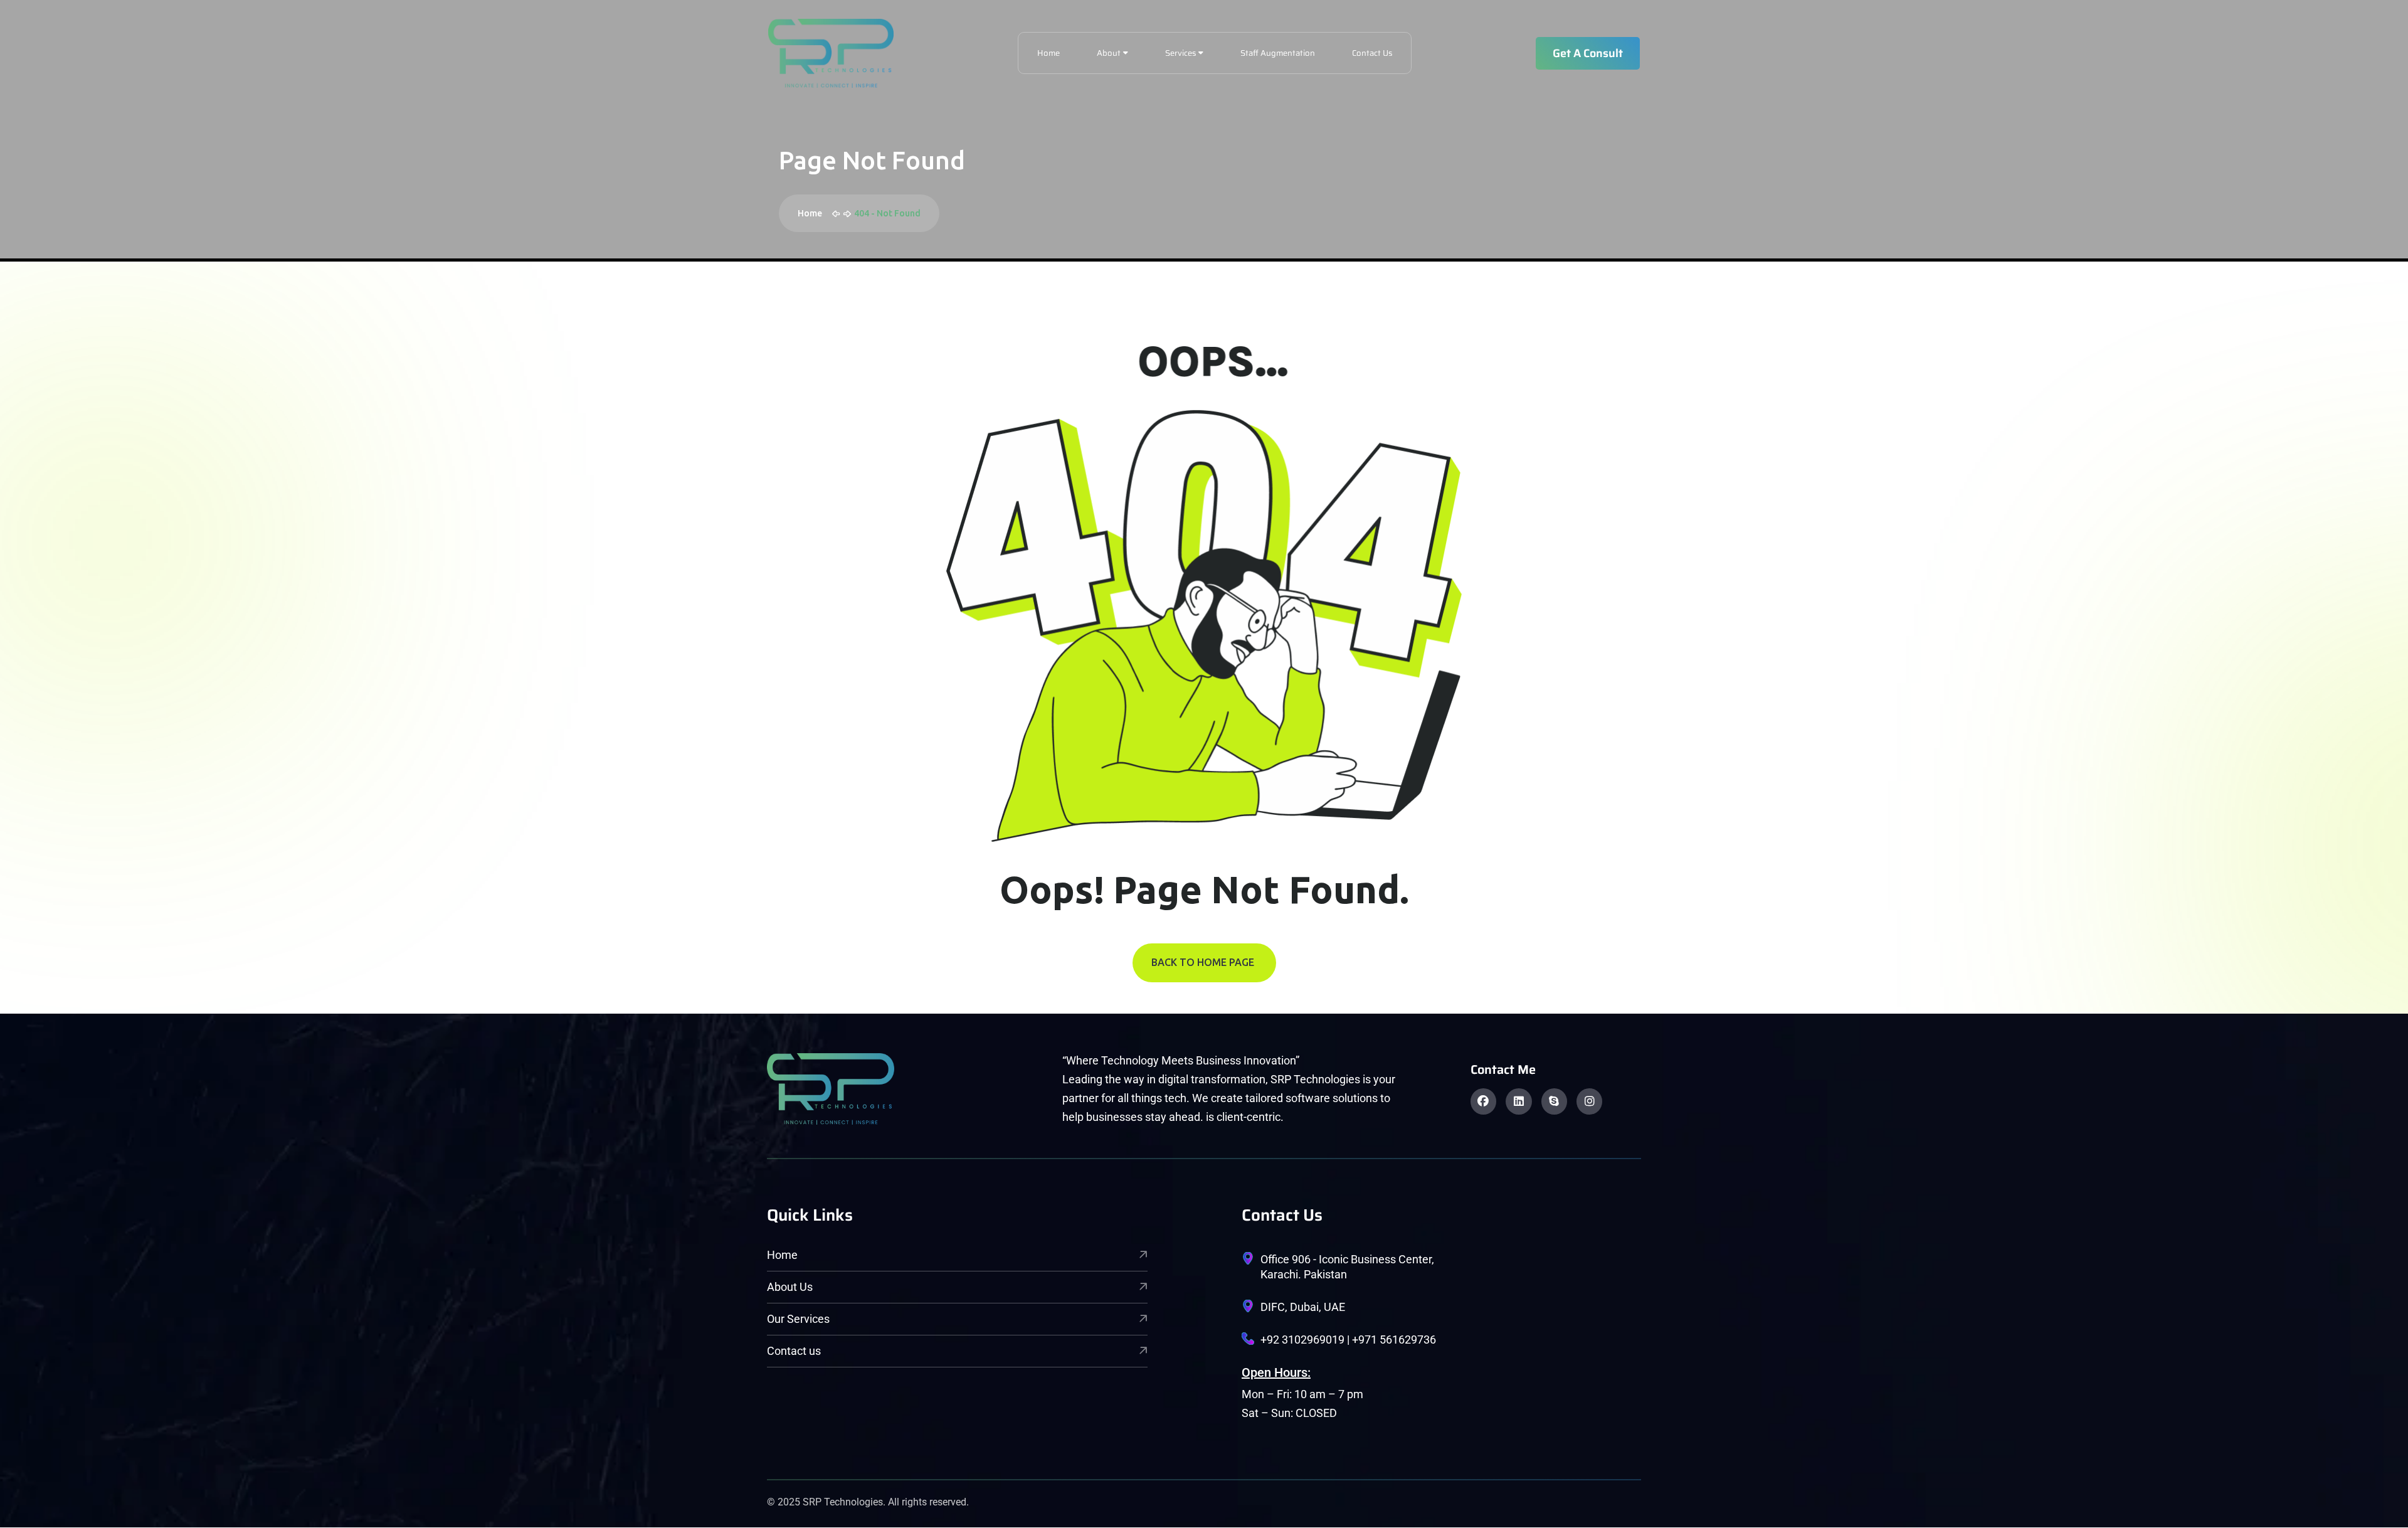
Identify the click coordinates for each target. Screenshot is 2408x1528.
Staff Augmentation (1278, 53)
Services (1180, 53)
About (1109, 53)
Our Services (798, 1319)
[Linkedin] (1518, 1101)
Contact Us (1372, 53)
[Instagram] (1589, 1101)
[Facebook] (1483, 1101)
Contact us (794, 1351)
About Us (790, 1287)
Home (1048, 53)
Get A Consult (1588, 53)
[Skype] (1554, 1101)
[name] (831, 53)
